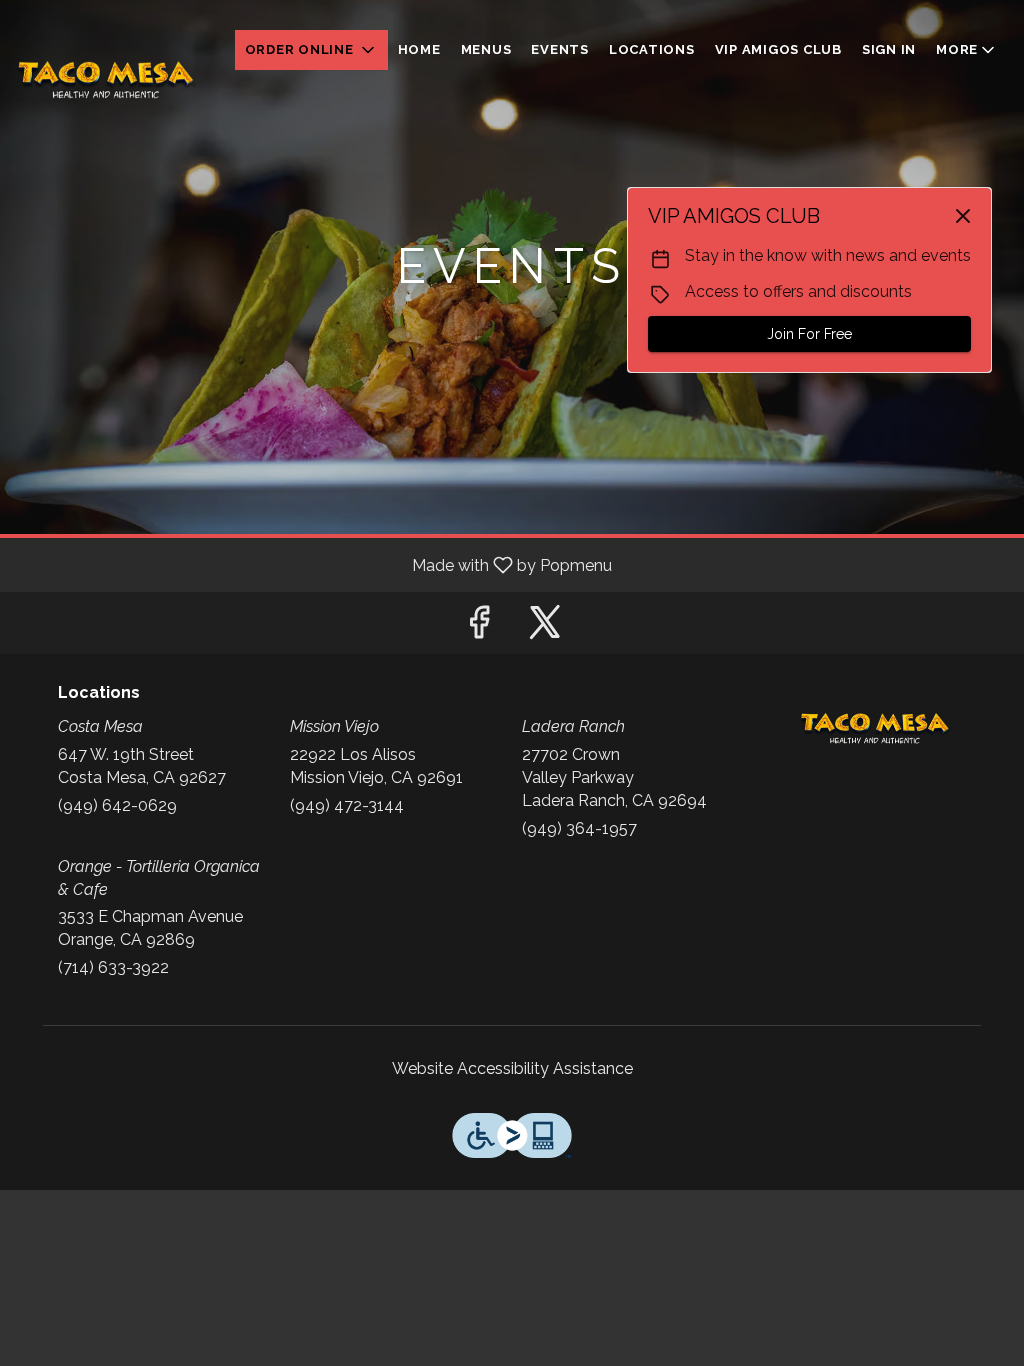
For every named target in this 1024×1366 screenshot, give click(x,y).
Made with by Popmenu (313, 564)
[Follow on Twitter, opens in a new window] (545, 627)
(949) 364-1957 (579, 828)
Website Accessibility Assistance (512, 1068)
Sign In (889, 49)
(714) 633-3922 (113, 967)
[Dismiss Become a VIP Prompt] (963, 216)
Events (560, 49)
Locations (652, 49)
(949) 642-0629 (117, 805)
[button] (311, 50)
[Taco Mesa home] (106, 80)
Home (419, 49)
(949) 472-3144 (347, 805)
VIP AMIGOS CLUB (778, 49)
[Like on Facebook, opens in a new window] (479, 627)
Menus (486, 49)
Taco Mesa (875, 729)
